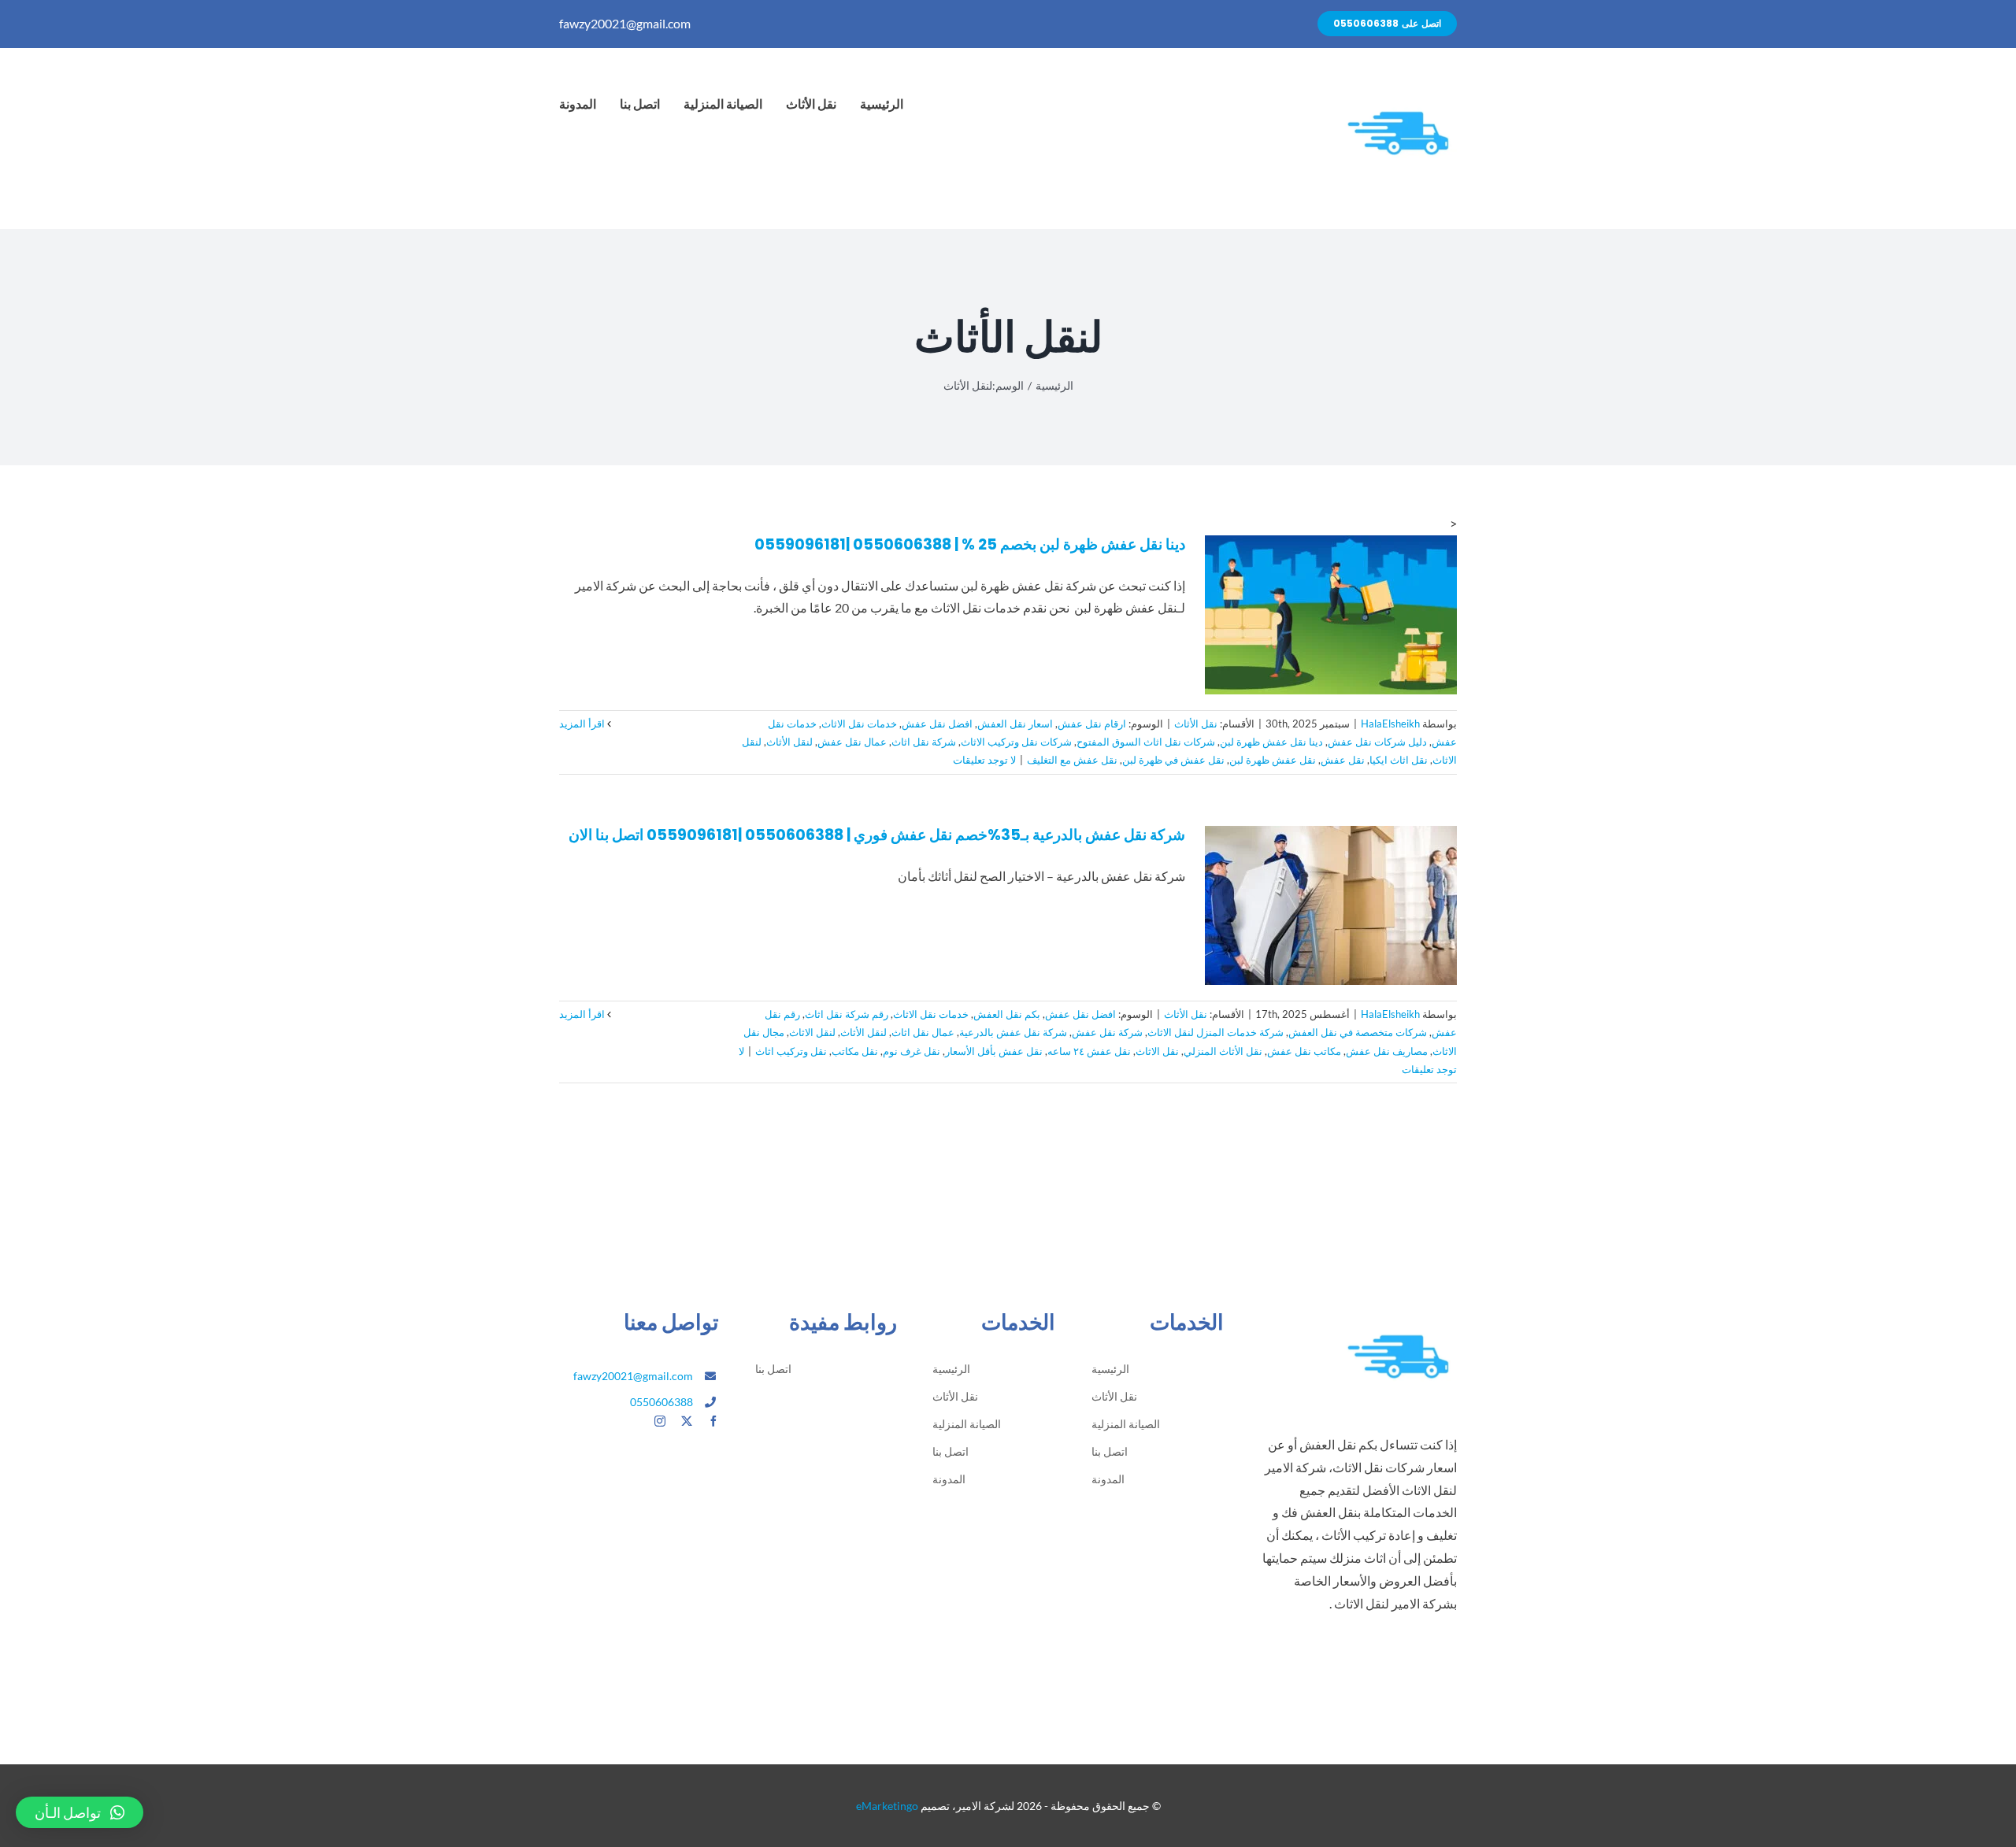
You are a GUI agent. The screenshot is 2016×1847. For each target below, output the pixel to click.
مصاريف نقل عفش (1387, 1051)
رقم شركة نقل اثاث (847, 1014)
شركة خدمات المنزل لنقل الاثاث (1216, 1032)
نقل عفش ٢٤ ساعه (1089, 1051)
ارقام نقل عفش (1092, 724)
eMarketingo (887, 1806)
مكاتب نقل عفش (1304, 1051)
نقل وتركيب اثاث (791, 1051)
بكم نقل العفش (1007, 1014)
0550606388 (661, 1402)
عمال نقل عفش (852, 742)
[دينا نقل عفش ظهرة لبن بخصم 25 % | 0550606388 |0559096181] (1331, 615)
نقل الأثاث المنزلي (1223, 1051)
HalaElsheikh (1390, 724)
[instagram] (660, 1421)
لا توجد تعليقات (984, 760)
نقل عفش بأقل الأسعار (994, 1051)
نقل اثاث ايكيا (1399, 760)
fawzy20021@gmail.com (625, 23)
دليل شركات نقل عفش (1377, 742)
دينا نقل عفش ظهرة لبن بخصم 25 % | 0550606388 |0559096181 (970, 544)
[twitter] (687, 1421)
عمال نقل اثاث (923, 1032)
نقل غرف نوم (912, 1051)
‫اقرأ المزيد (583, 724)
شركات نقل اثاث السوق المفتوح (1146, 742)
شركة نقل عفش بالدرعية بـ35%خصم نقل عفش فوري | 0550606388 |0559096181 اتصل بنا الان (877, 835)
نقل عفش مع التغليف (1072, 760)
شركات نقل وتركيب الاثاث (1016, 742)
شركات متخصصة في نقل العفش (1358, 1032)
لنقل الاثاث (812, 1032)
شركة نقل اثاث (924, 742)
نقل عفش (1343, 760)
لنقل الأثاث (789, 742)
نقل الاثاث (1157, 1051)
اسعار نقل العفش (1015, 724)
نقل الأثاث (1196, 724)
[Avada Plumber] (1398, 85)
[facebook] (713, 1421)
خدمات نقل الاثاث (859, 724)
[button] (80, 1812)
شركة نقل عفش (1107, 1032)
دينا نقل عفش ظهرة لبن (1271, 742)
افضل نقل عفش (937, 724)
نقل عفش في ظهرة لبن (1173, 760)
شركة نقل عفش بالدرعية (1013, 1032)
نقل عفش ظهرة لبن (1273, 760)
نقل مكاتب (855, 1051)
